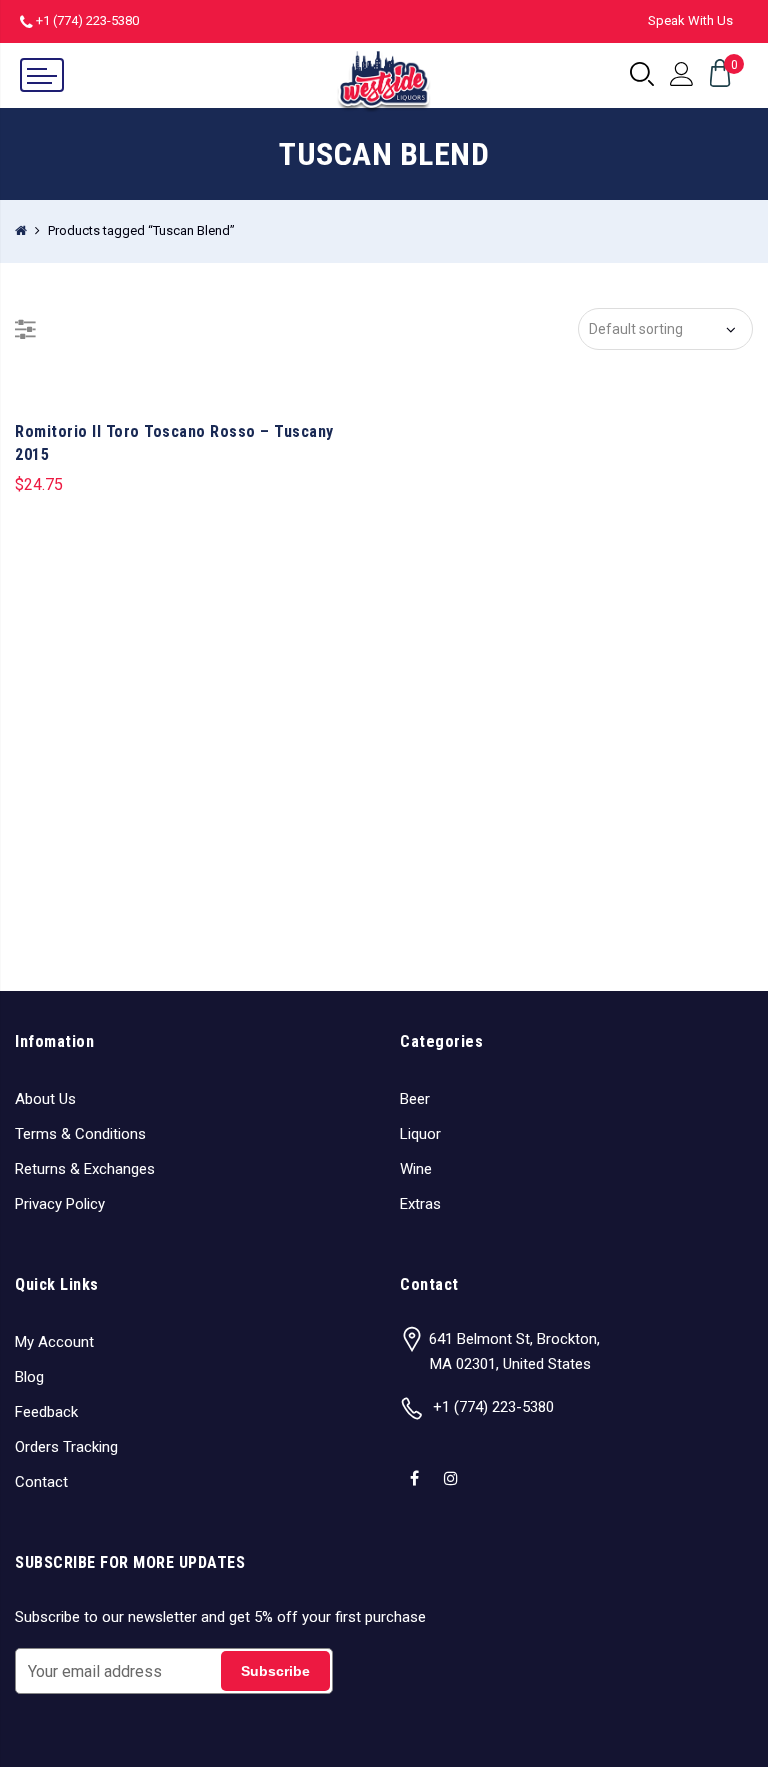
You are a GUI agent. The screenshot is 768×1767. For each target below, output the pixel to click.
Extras (420, 1204)
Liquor (420, 1134)
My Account (54, 1342)
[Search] (642, 75)
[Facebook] (417, 1465)
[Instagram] (453, 1465)
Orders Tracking (66, 1447)
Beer (415, 1099)
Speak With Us (690, 20)
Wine (416, 1169)
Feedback (46, 1412)
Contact (41, 1482)
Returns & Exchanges (85, 1169)
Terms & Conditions (80, 1134)
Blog (29, 1377)
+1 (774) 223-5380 (87, 20)
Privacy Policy (60, 1204)
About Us (45, 1099)
